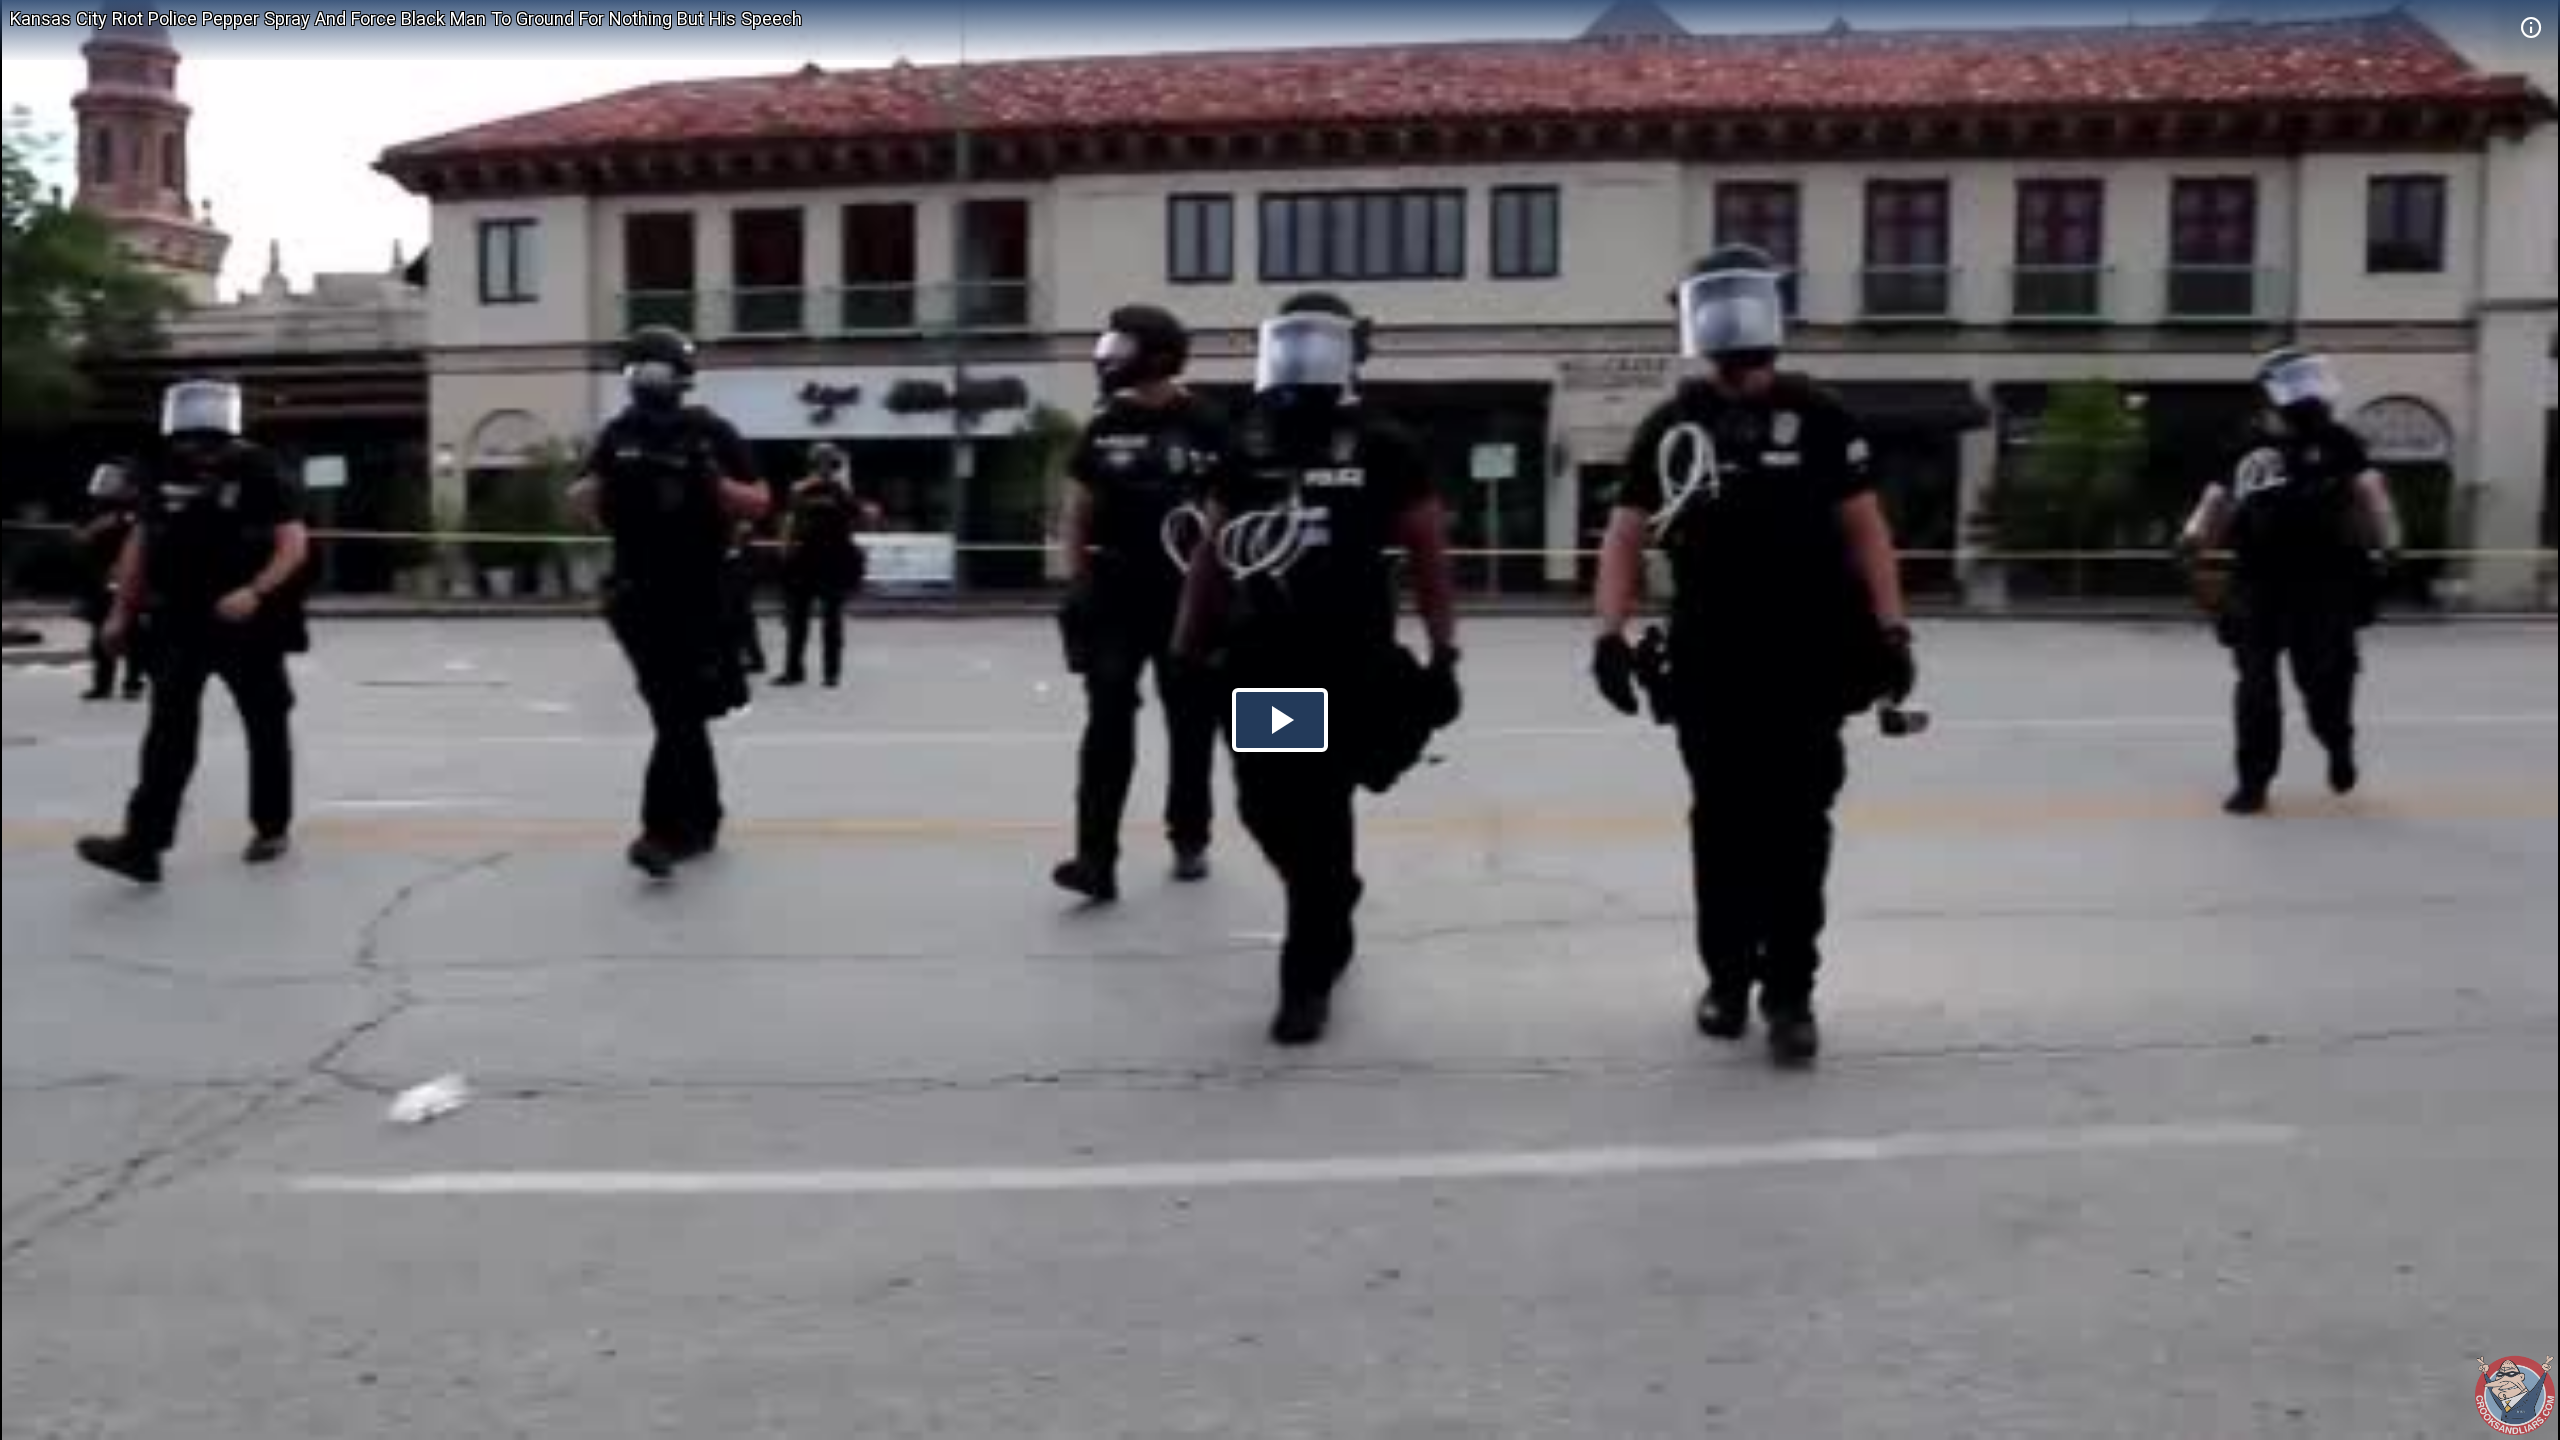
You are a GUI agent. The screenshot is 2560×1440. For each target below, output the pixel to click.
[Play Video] (1280, 720)
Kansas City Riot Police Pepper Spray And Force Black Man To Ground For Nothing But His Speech (406, 18)
